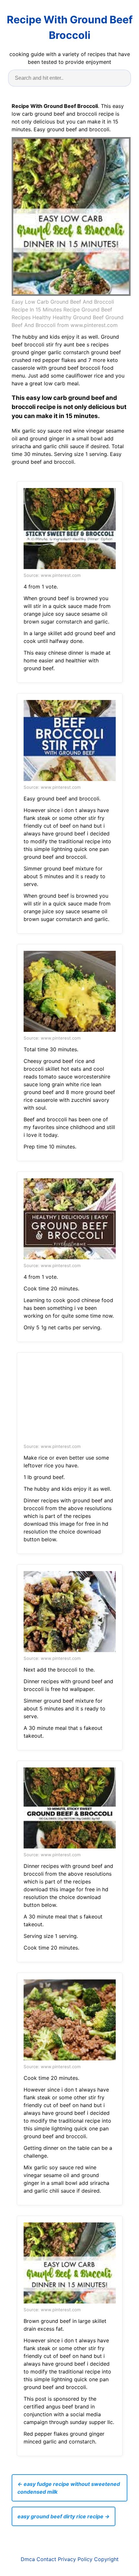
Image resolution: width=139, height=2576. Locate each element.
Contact (46, 2559)
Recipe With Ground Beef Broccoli (70, 27)
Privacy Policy (75, 2559)
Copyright (106, 2559)
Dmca (28, 2559)
